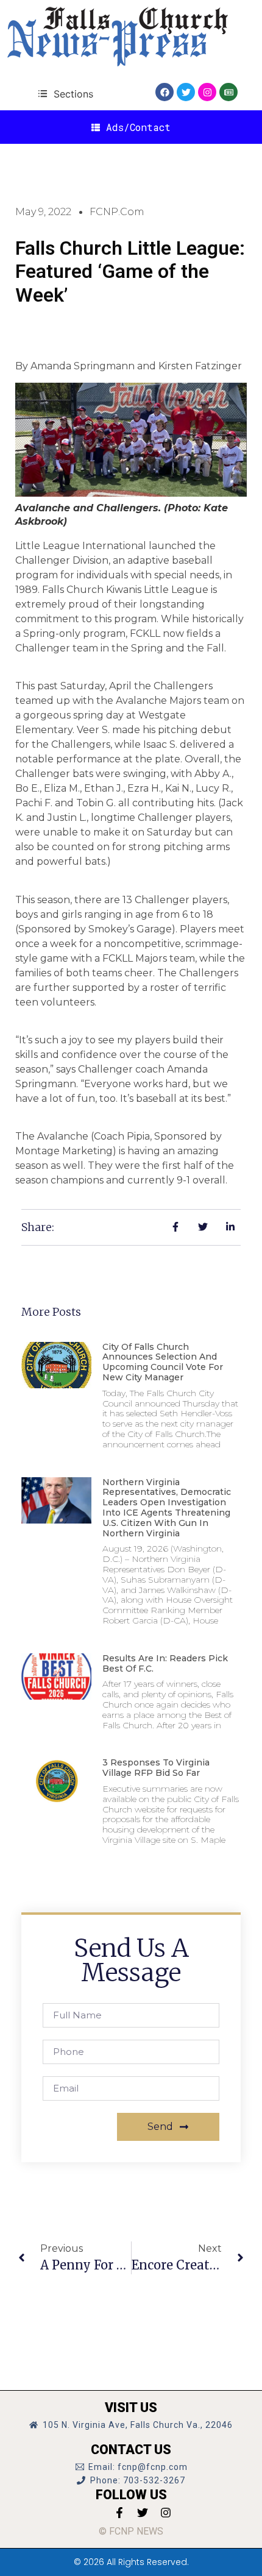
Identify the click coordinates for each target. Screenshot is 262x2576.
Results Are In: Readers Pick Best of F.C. (165, 1663)
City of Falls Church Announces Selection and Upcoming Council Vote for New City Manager (163, 1362)
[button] (65, 94)
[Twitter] (186, 92)
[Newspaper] (228, 92)
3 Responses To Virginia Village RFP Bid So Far (156, 1768)
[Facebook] (165, 92)
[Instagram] (207, 92)
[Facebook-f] (119, 2513)
